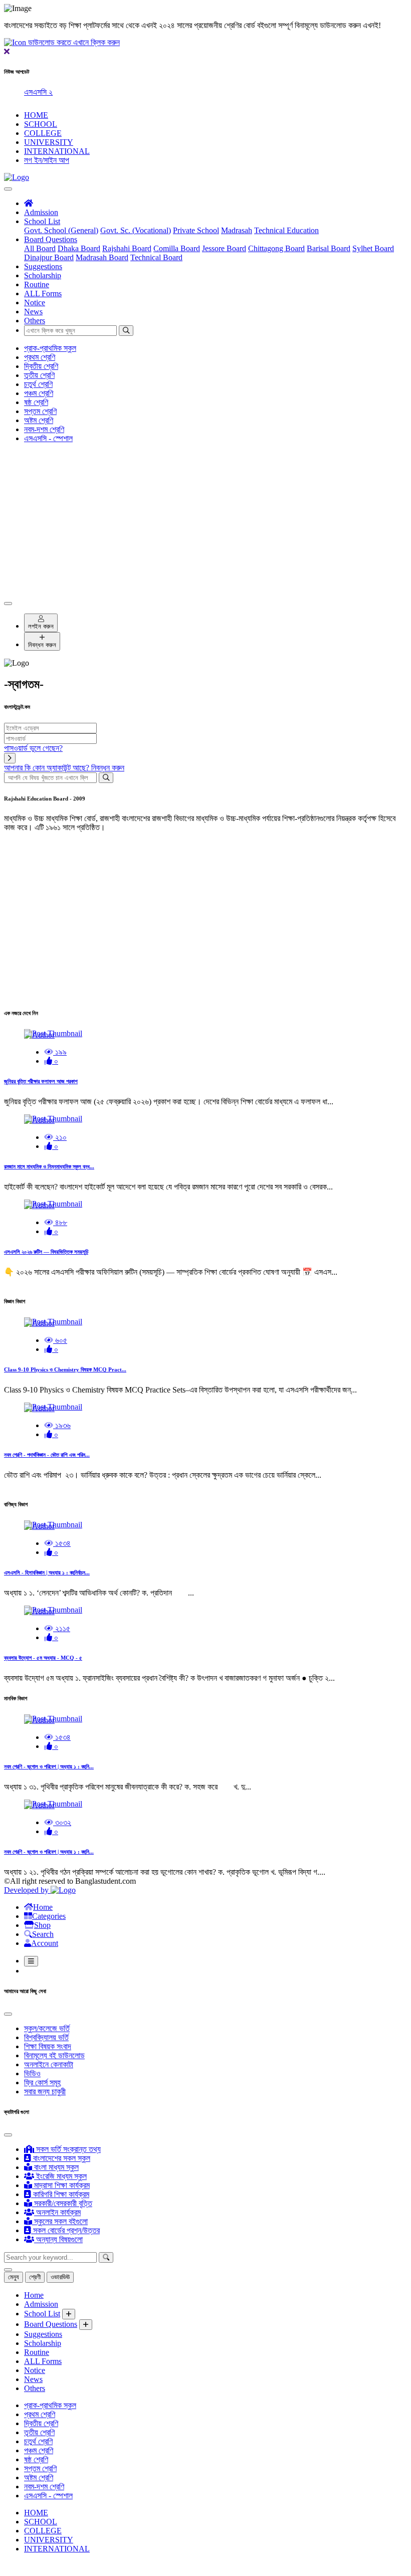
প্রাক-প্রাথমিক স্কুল (50, 348)
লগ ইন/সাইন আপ (47, 160)
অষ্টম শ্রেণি (39, 420)
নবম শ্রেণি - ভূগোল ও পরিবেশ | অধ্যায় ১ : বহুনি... (49, 1766)
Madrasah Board (102, 257)
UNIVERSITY (49, 142)
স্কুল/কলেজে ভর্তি (47, 2028)
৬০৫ (60, 1340)
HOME (36, 115)
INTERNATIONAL (57, 151)
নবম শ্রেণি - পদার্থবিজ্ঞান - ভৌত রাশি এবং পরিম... (47, 1455)
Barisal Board (329, 248)
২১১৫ (62, 1628)
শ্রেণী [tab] (35, 2277)
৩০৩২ (62, 1822)
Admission (41, 212)
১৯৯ (60, 1052)
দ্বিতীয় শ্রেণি (41, 366)
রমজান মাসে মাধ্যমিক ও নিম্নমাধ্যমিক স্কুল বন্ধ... (49, 1166)
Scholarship (43, 275)
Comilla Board (177, 248)
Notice (35, 303)
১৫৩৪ (62, 1543)
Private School (196, 230)
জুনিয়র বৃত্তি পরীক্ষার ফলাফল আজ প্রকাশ (41, 1081)
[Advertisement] (205, 521)
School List (42, 221)
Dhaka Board (79, 248)
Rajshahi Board (127, 248)
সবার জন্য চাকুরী (45, 2092)
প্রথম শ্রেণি (40, 357)
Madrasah (237, 230)
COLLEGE (43, 133)
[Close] (8, 604)
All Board (40, 248)
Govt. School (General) (61, 230)
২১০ (60, 1137)
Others (35, 321)
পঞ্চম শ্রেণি (39, 393)
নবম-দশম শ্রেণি (44, 429)
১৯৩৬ (62, 1425)
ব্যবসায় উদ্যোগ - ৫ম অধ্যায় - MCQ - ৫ (43, 1658)
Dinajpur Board (49, 257)
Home (34, 2295)
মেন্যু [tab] (14, 2277)
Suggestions (43, 266)
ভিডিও (32, 2073)
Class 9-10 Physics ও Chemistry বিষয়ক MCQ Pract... (65, 1369)
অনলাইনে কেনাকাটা (49, 2064)
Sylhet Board (373, 248)
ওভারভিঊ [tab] (60, 2277)
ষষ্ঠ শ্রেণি (36, 402)
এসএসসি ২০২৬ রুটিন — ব (59, 92)
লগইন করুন (41, 626)
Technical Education (286, 230)
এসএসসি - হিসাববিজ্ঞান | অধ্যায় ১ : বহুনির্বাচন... (47, 1572)
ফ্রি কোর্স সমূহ (42, 2083)
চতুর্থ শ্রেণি (38, 384)
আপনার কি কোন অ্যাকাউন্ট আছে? (64, 768)
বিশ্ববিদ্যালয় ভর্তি (46, 2037)
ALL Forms (43, 293)
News (33, 312)
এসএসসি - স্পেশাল (48, 438)
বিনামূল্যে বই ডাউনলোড (54, 2055)
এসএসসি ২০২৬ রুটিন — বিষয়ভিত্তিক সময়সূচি (46, 1252)
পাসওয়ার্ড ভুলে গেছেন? (33, 748)
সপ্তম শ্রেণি (40, 411)
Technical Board (156, 257)
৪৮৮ (60, 1222)
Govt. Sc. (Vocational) (136, 230)
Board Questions (51, 239)
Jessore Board (224, 248)
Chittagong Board (276, 248)
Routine (37, 284)
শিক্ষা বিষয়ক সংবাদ (48, 2046)
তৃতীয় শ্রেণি (39, 375)
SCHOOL (41, 124)
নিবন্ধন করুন (42, 645)
